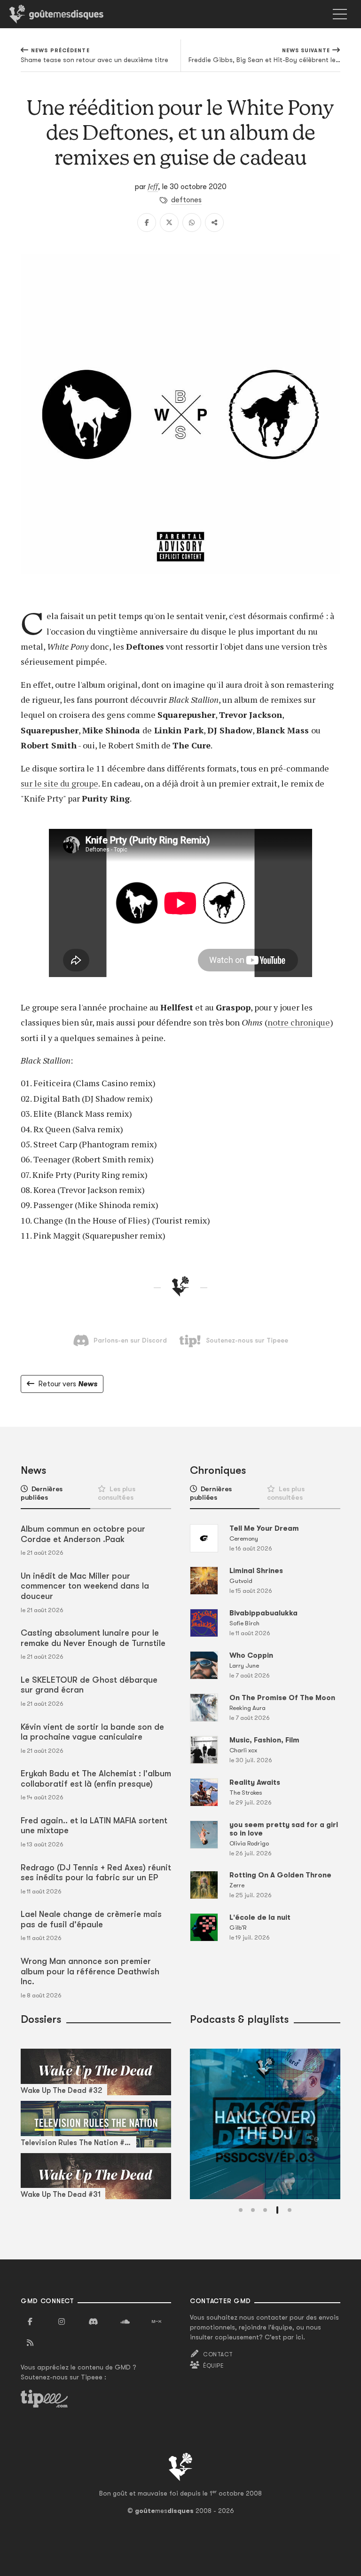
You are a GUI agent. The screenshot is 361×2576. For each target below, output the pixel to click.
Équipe (213, 2366)
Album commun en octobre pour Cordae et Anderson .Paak (83, 1534)
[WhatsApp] (192, 223)
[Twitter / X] (169, 223)
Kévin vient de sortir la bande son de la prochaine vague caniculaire (92, 1732)
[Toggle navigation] (340, 14)
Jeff (153, 186)
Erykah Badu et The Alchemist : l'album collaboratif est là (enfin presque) (96, 1779)
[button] (241, 2210)
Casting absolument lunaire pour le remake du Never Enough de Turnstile (93, 1638)
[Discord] (93, 2322)
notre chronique (299, 1022)
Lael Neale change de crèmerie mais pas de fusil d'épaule (91, 1919)
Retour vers (68, 1384)
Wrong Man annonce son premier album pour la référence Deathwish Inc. (90, 1971)
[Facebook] (147, 223)
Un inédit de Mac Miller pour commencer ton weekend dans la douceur (85, 1586)
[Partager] (214, 223)
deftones (186, 200)
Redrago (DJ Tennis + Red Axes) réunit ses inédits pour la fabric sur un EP (96, 1873)
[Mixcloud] (157, 2322)
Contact (218, 2354)
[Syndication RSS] (30, 2343)
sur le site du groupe (59, 783)
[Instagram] (62, 2322)
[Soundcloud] (125, 2322)
